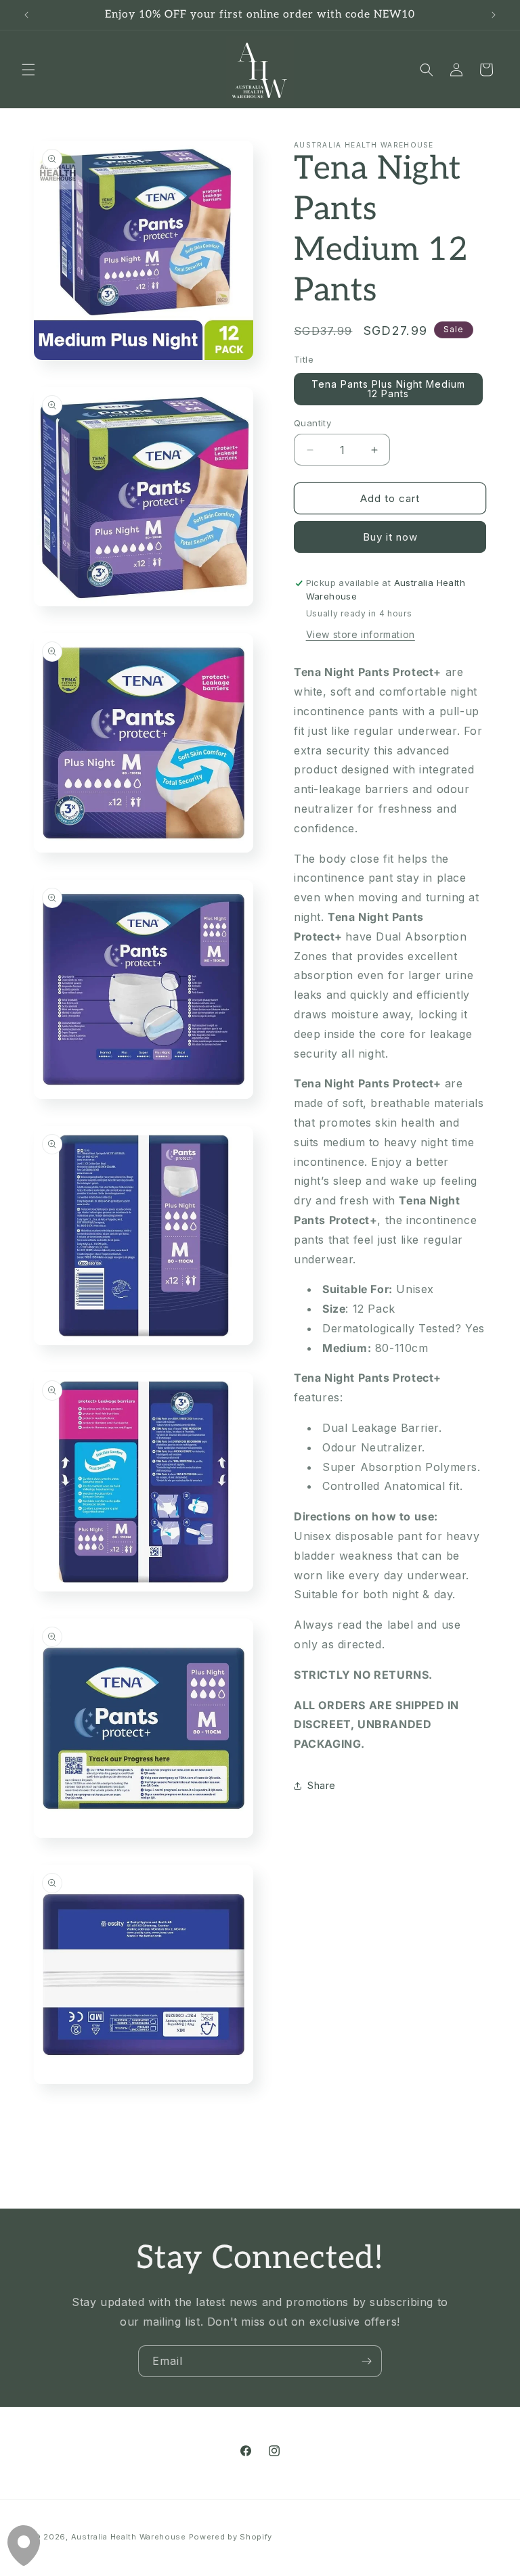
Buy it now (390, 537)
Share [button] (322, 1785)
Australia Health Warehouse (129, 2537)
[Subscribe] (366, 2361)
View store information (361, 634)
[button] (28, 70)
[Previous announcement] (26, 15)
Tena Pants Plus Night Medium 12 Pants (388, 389)
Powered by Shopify (231, 2537)
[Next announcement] (494, 15)
